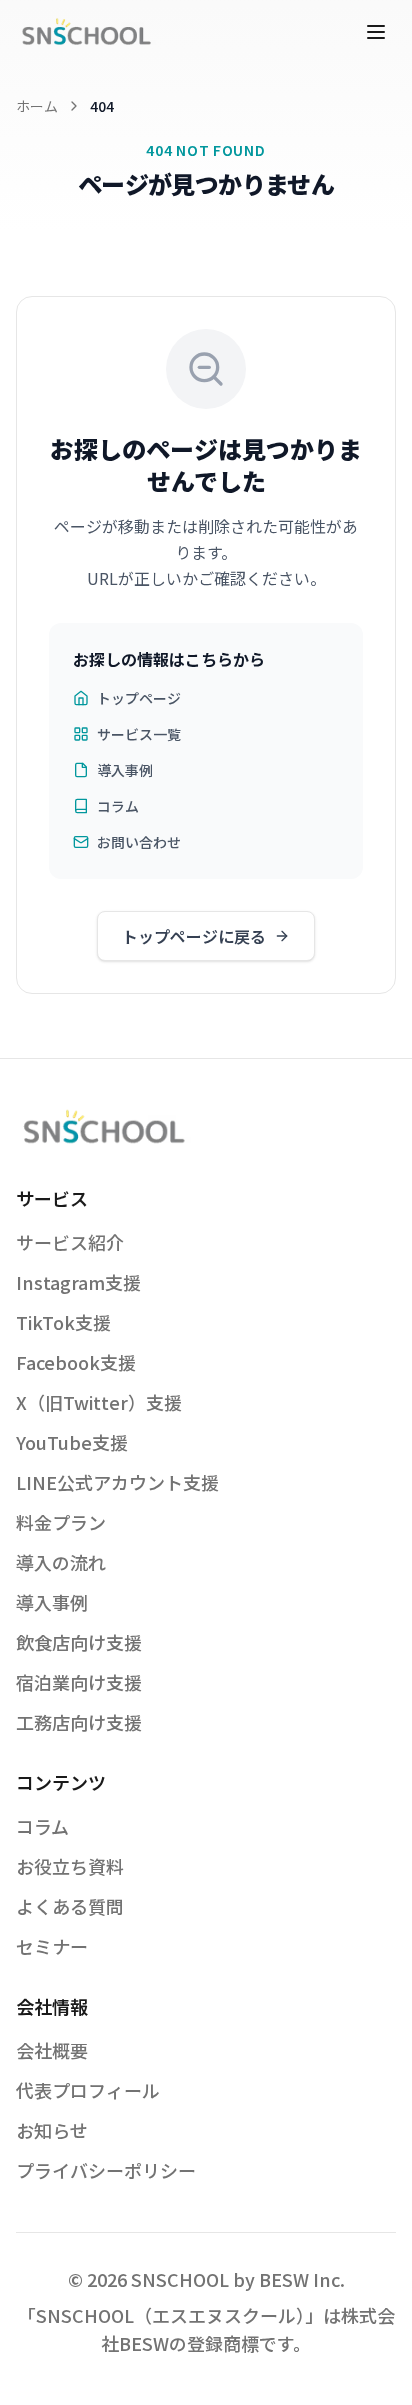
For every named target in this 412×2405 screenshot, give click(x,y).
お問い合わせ (139, 842)
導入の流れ (61, 1562)
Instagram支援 (78, 1282)
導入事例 (125, 770)
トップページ (139, 698)
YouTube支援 (72, 1442)
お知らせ (52, 2130)
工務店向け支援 (79, 1722)
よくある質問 (70, 1906)
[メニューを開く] (376, 32)
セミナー (52, 1946)
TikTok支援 (63, 1322)
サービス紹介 (70, 1242)
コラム (118, 806)
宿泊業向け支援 (79, 1682)
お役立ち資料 (70, 1866)
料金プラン (61, 1522)
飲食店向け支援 (79, 1642)
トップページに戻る (194, 936)
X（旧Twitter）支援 (99, 1402)
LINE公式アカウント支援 (117, 1482)
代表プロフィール (88, 2090)
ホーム (37, 106)
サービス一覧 (139, 734)
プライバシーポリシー (106, 2170)
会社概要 (52, 2050)
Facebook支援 (76, 1362)
